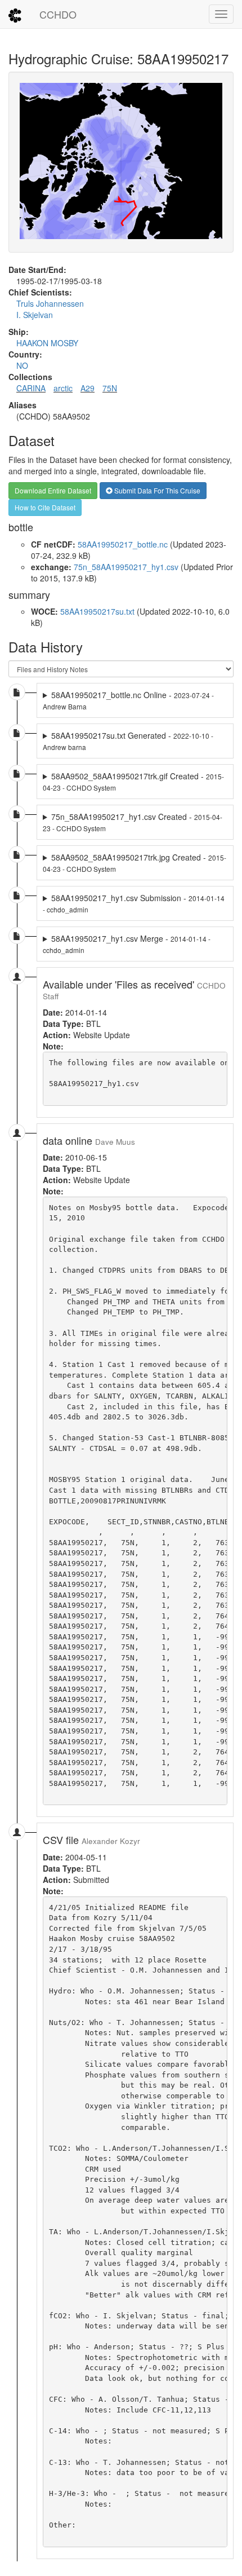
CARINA (31, 388)
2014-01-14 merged (134, 903)
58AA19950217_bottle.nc (123, 544)
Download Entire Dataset (53, 490)
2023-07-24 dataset (135, 700)
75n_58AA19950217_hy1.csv (126, 567)
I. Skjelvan (35, 315)
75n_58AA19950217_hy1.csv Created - (133, 822)
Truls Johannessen (50, 303)
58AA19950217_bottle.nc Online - (128, 700)
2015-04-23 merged (135, 782)
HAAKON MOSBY (47, 343)
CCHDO (58, 14)
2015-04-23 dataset (134, 822)
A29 (88, 388)
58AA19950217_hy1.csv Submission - (134, 903)
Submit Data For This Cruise (156, 490)
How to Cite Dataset (45, 507)
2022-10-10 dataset (135, 741)
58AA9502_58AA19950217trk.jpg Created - (135, 863)
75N (110, 388)
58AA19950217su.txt (97, 611)
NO (22, 365)
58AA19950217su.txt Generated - (128, 741)
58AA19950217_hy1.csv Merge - (127, 944)
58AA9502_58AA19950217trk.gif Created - (133, 781)
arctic (63, 388)
